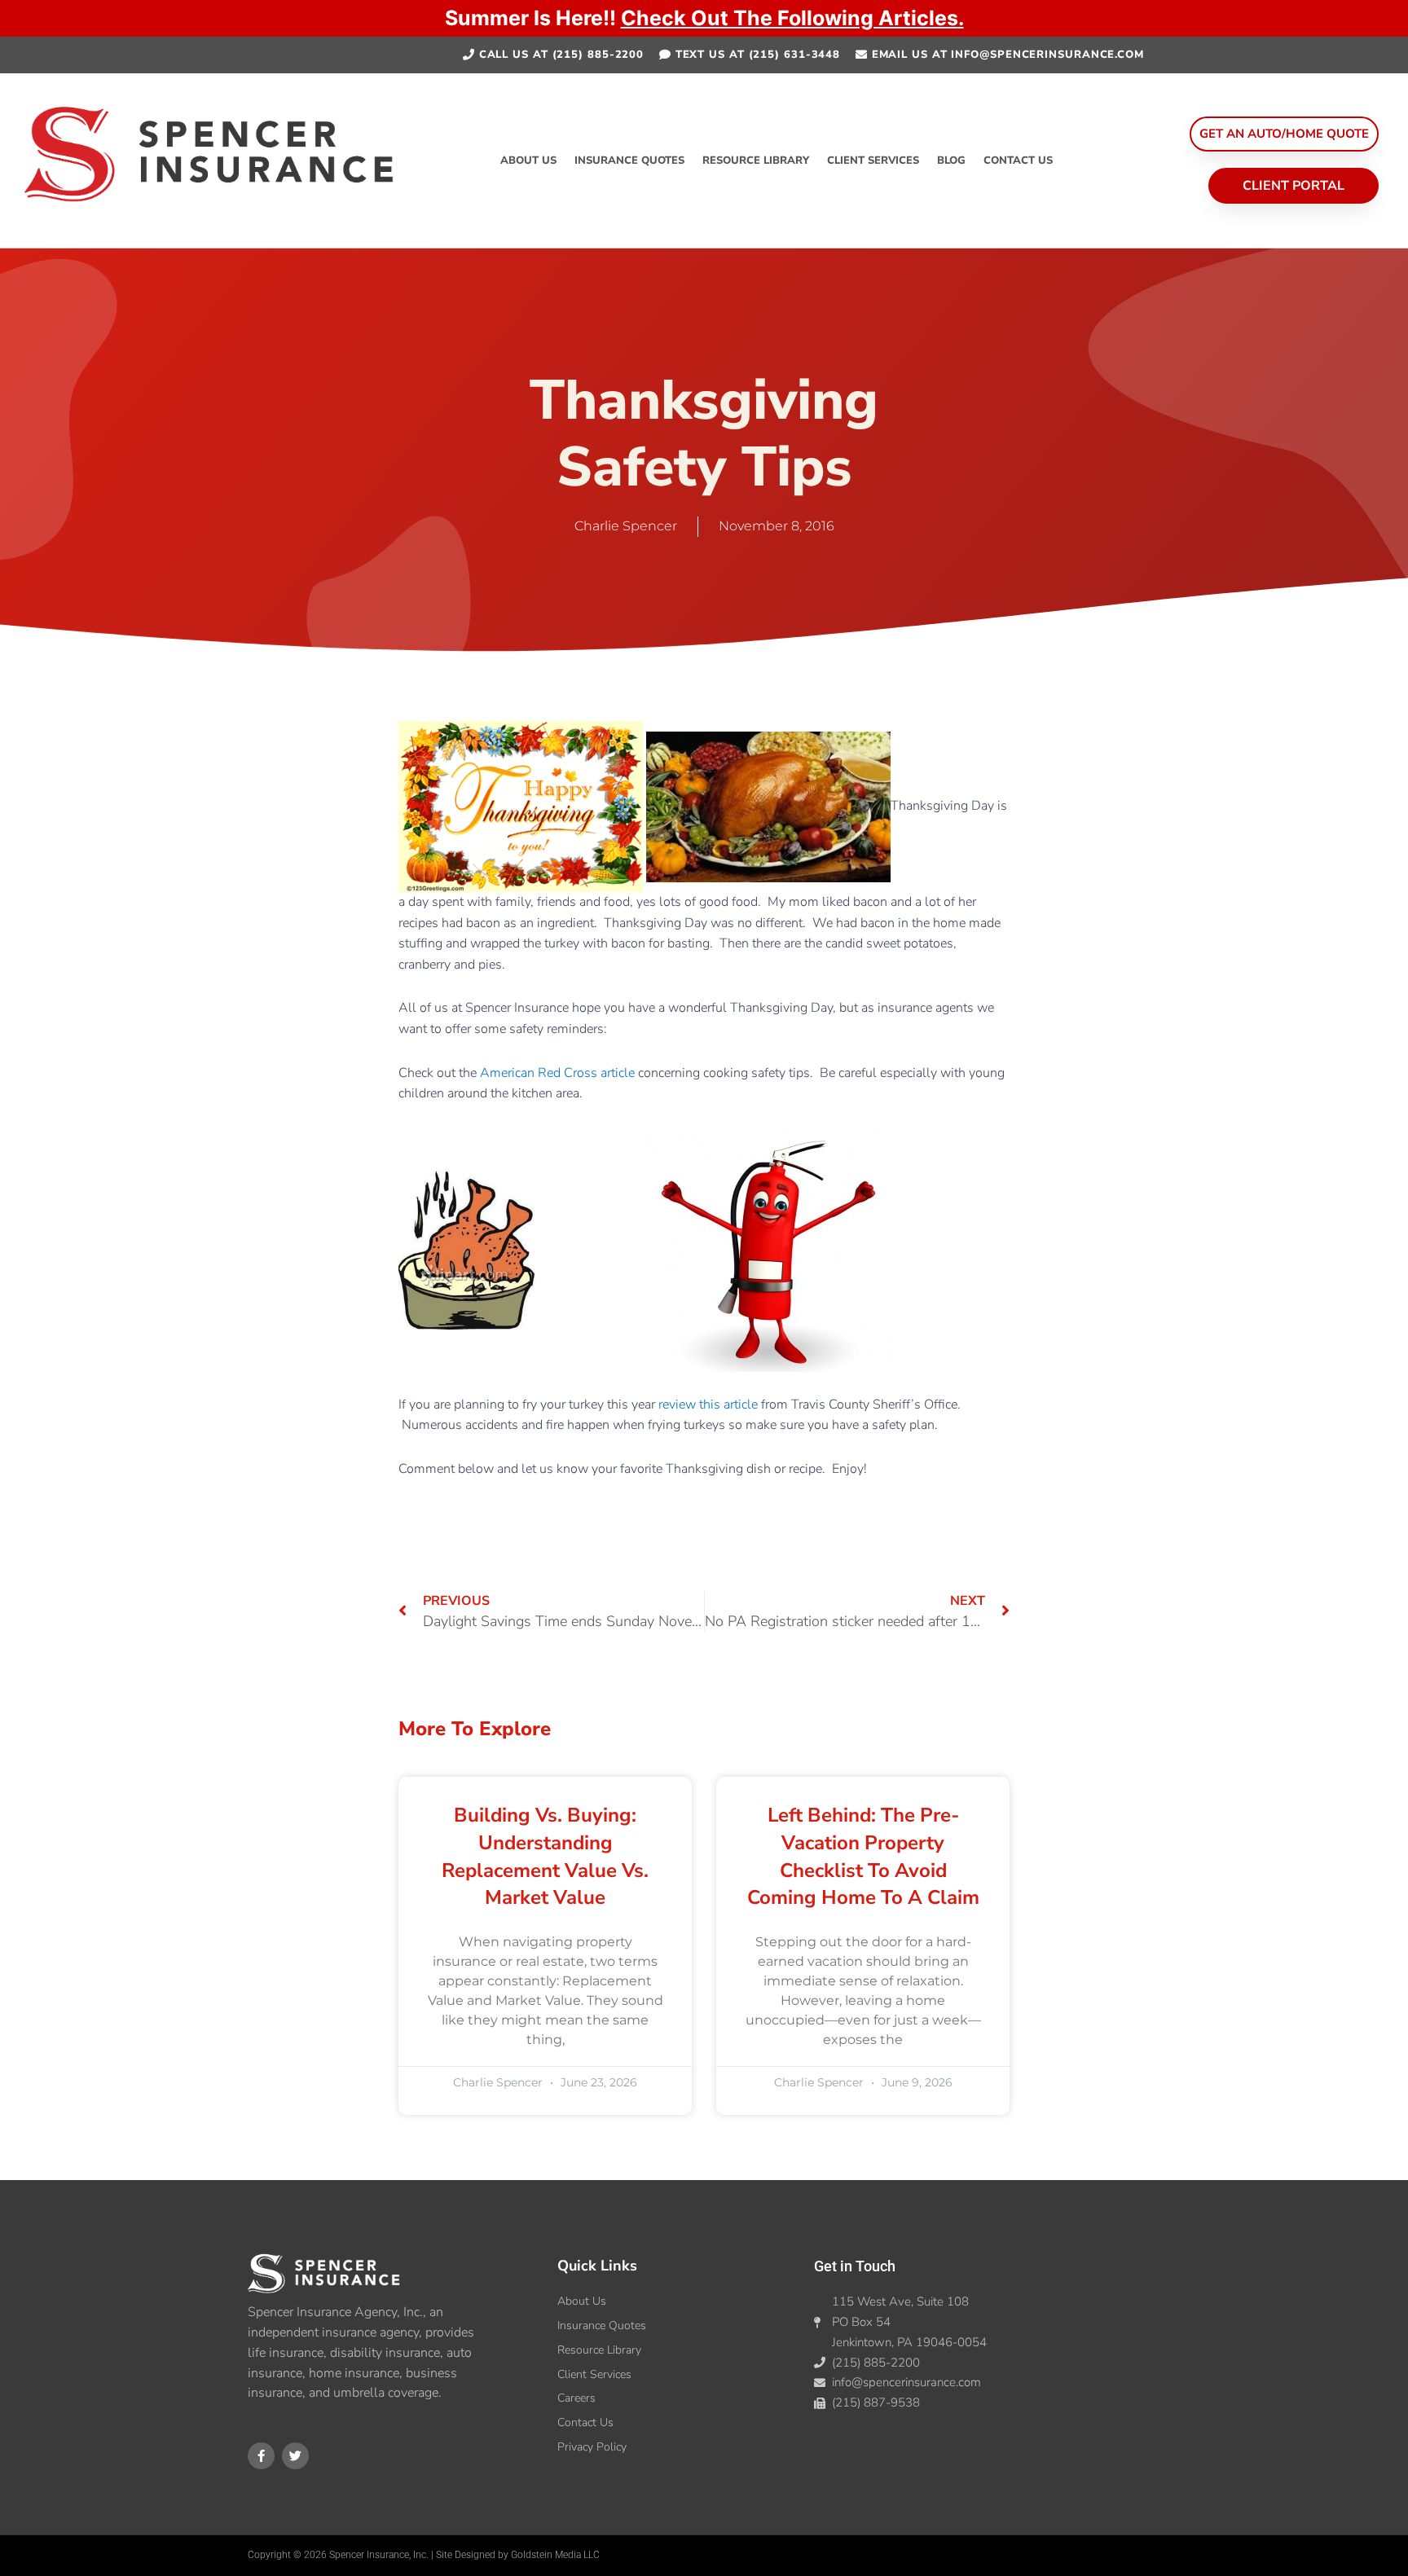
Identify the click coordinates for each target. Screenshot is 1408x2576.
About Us (528, 160)
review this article (708, 1404)
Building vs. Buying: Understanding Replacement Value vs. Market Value (545, 1856)
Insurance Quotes (629, 160)
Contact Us (1018, 160)
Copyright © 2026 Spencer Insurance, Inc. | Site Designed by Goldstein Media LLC (424, 2555)
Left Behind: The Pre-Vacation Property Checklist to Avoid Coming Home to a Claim (863, 1856)
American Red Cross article (557, 1073)
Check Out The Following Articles (790, 18)
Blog (951, 160)
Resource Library (756, 160)
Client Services (873, 160)
